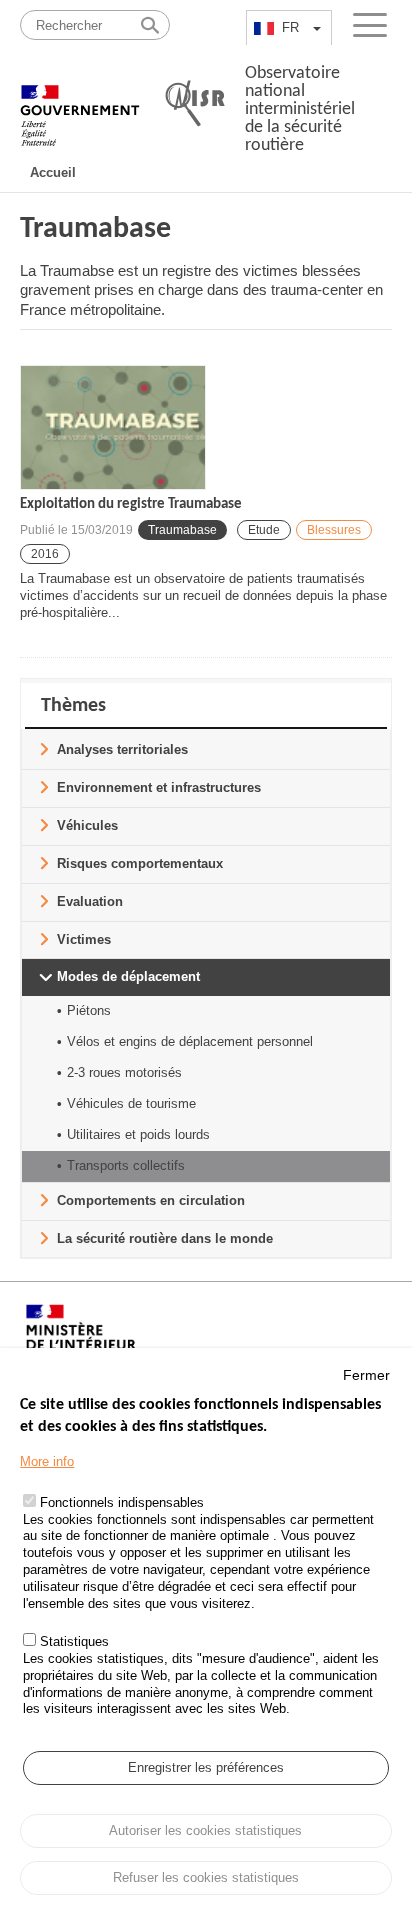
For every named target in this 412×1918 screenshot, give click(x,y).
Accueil (53, 172)
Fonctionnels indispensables (122, 1502)
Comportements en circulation (151, 1200)
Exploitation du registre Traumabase (131, 504)
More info (47, 1461)
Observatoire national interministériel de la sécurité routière (300, 109)
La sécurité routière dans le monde (165, 1238)
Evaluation (90, 901)
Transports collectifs (126, 1165)
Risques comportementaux (140, 863)
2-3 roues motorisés (124, 1072)
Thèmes (73, 706)
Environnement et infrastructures (159, 787)
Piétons (89, 1010)
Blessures (334, 530)
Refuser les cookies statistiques (206, 1877)
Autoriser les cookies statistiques (205, 1830)
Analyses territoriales (122, 749)
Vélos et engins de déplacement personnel (190, 1041)
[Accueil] (80, 105)
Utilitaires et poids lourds (138, 1134)
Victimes (84, 939)
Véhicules (87, 825)
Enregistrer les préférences (206, 1767)
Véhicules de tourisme (131, 1103)
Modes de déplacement (128, 976)
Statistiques (74, 1641)
